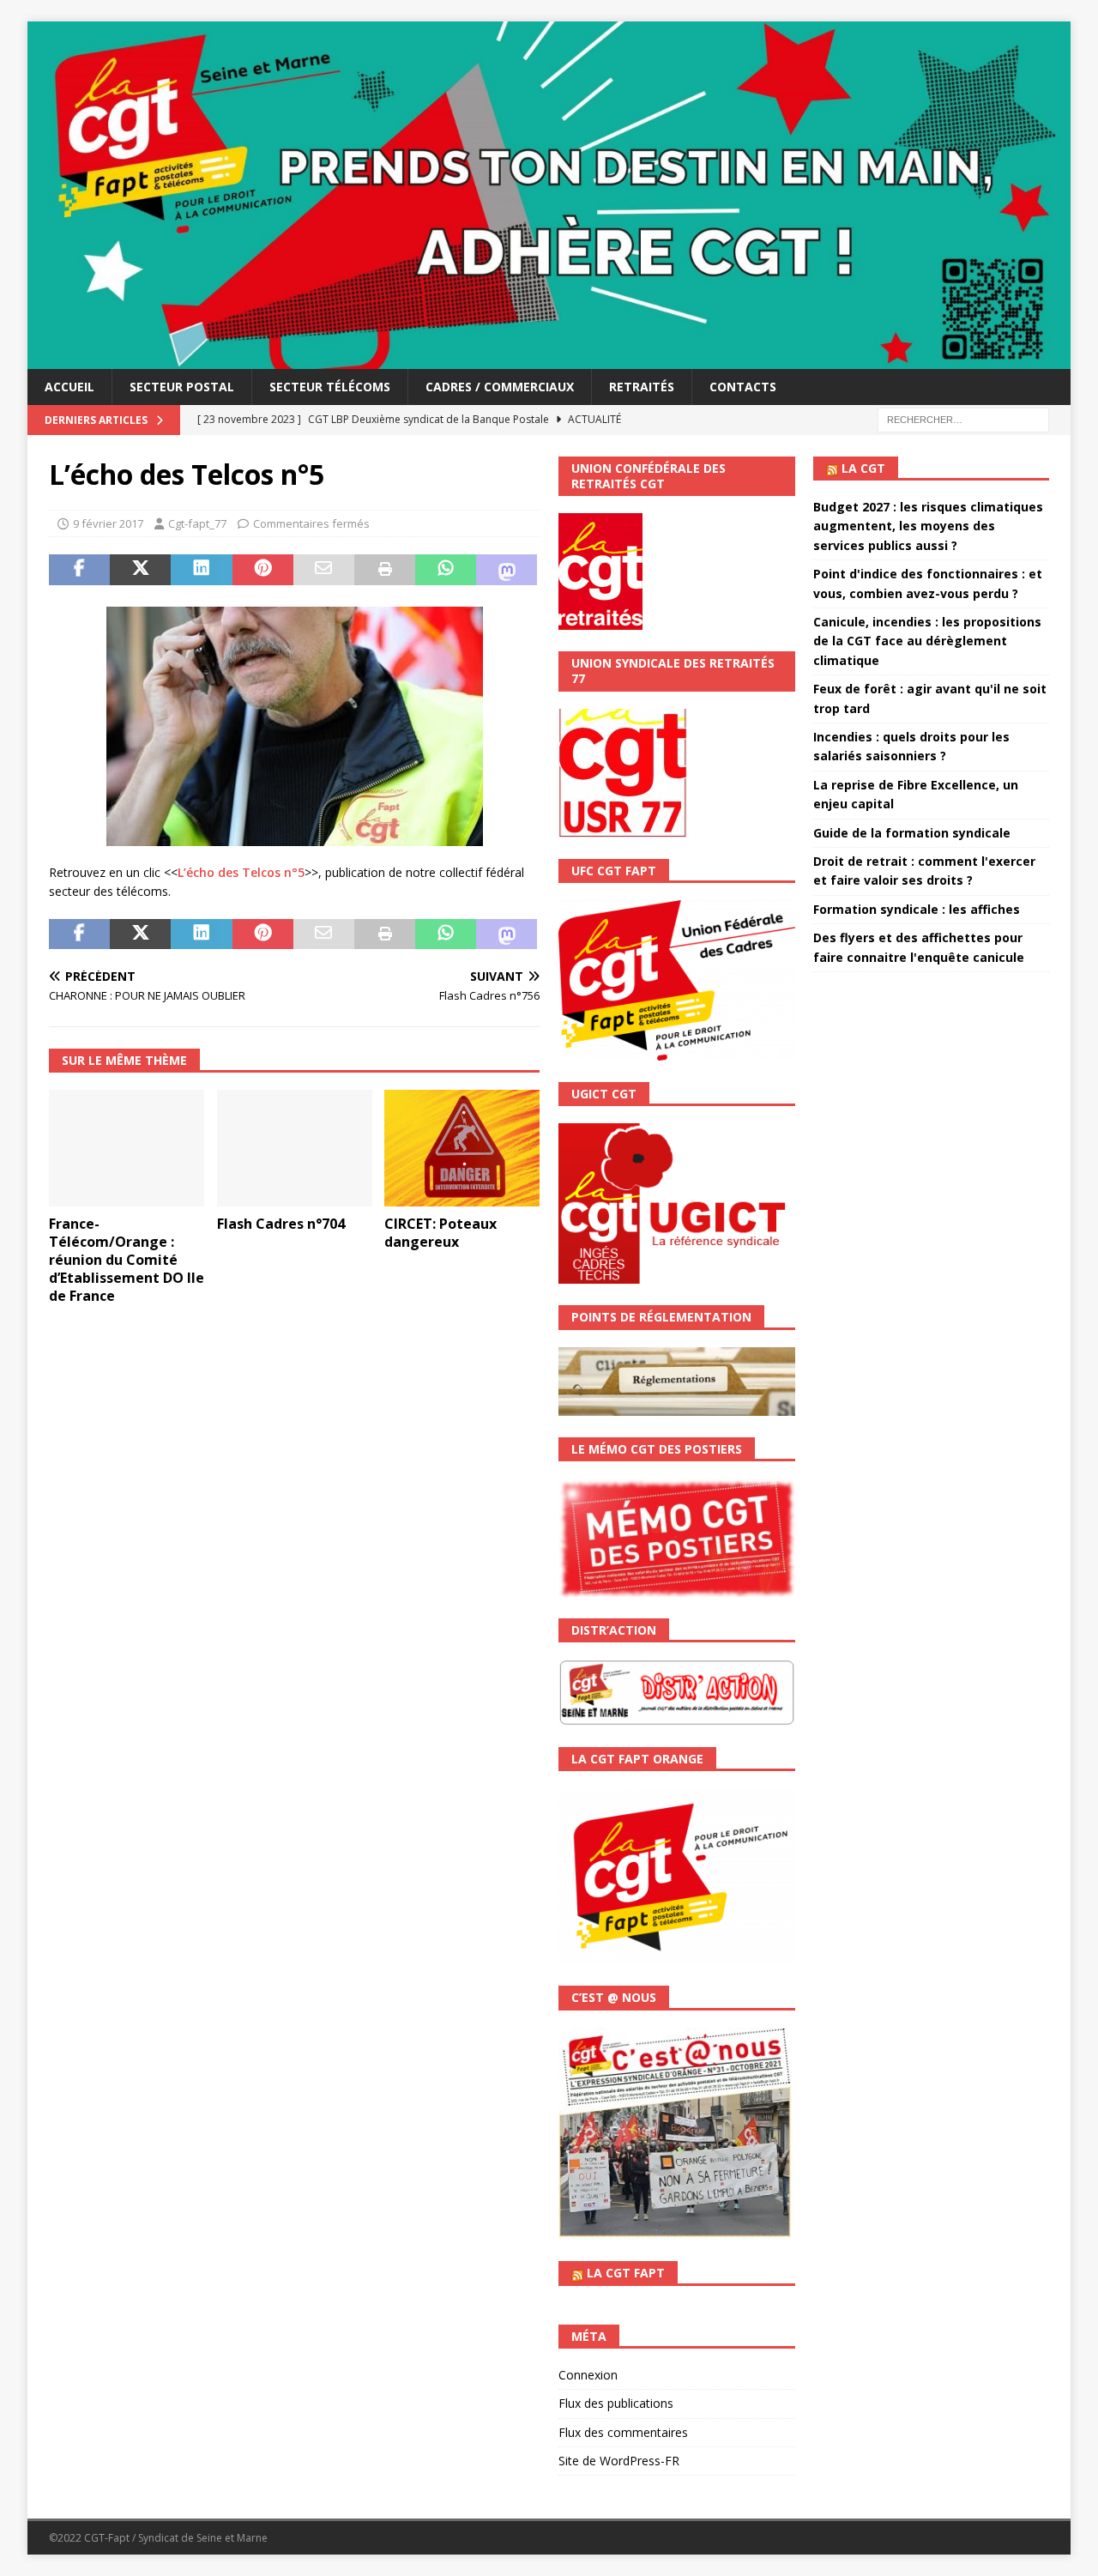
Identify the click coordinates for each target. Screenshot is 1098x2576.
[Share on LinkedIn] (201, 570)
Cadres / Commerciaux (500, 387)
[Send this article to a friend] (324, 570)
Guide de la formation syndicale (912, 833)
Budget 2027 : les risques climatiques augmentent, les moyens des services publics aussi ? (928, 526)
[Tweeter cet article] (140, 570)
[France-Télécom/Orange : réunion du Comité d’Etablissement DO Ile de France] (127, 1148)
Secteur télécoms (330, 387)
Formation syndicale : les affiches (917, 909)
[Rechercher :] (963, 418)
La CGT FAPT (626, 2273)
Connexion (588, 2375)
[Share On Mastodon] (507, 570)
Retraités (642, 387)
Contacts (743, 387)
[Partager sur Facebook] (79, 570)
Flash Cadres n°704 (281, 1224)
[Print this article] (385, 570)
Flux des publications (616, 2403)
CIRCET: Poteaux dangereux (440, 1233)
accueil (69, 387)
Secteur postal (182, 387)
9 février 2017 (108, 523)
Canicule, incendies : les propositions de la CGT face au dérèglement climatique (927, 641)
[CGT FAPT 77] (549, 358)
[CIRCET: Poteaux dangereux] (462, 1148)
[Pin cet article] (263, 570)
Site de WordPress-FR (619, 2461)
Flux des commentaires (623, 2432)
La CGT (863, 468)
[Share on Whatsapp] (446, 570)
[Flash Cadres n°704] (295, 1148)
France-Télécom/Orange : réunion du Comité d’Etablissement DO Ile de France (127, 1259)
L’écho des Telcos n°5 (241, 872)
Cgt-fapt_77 (197, 523)
